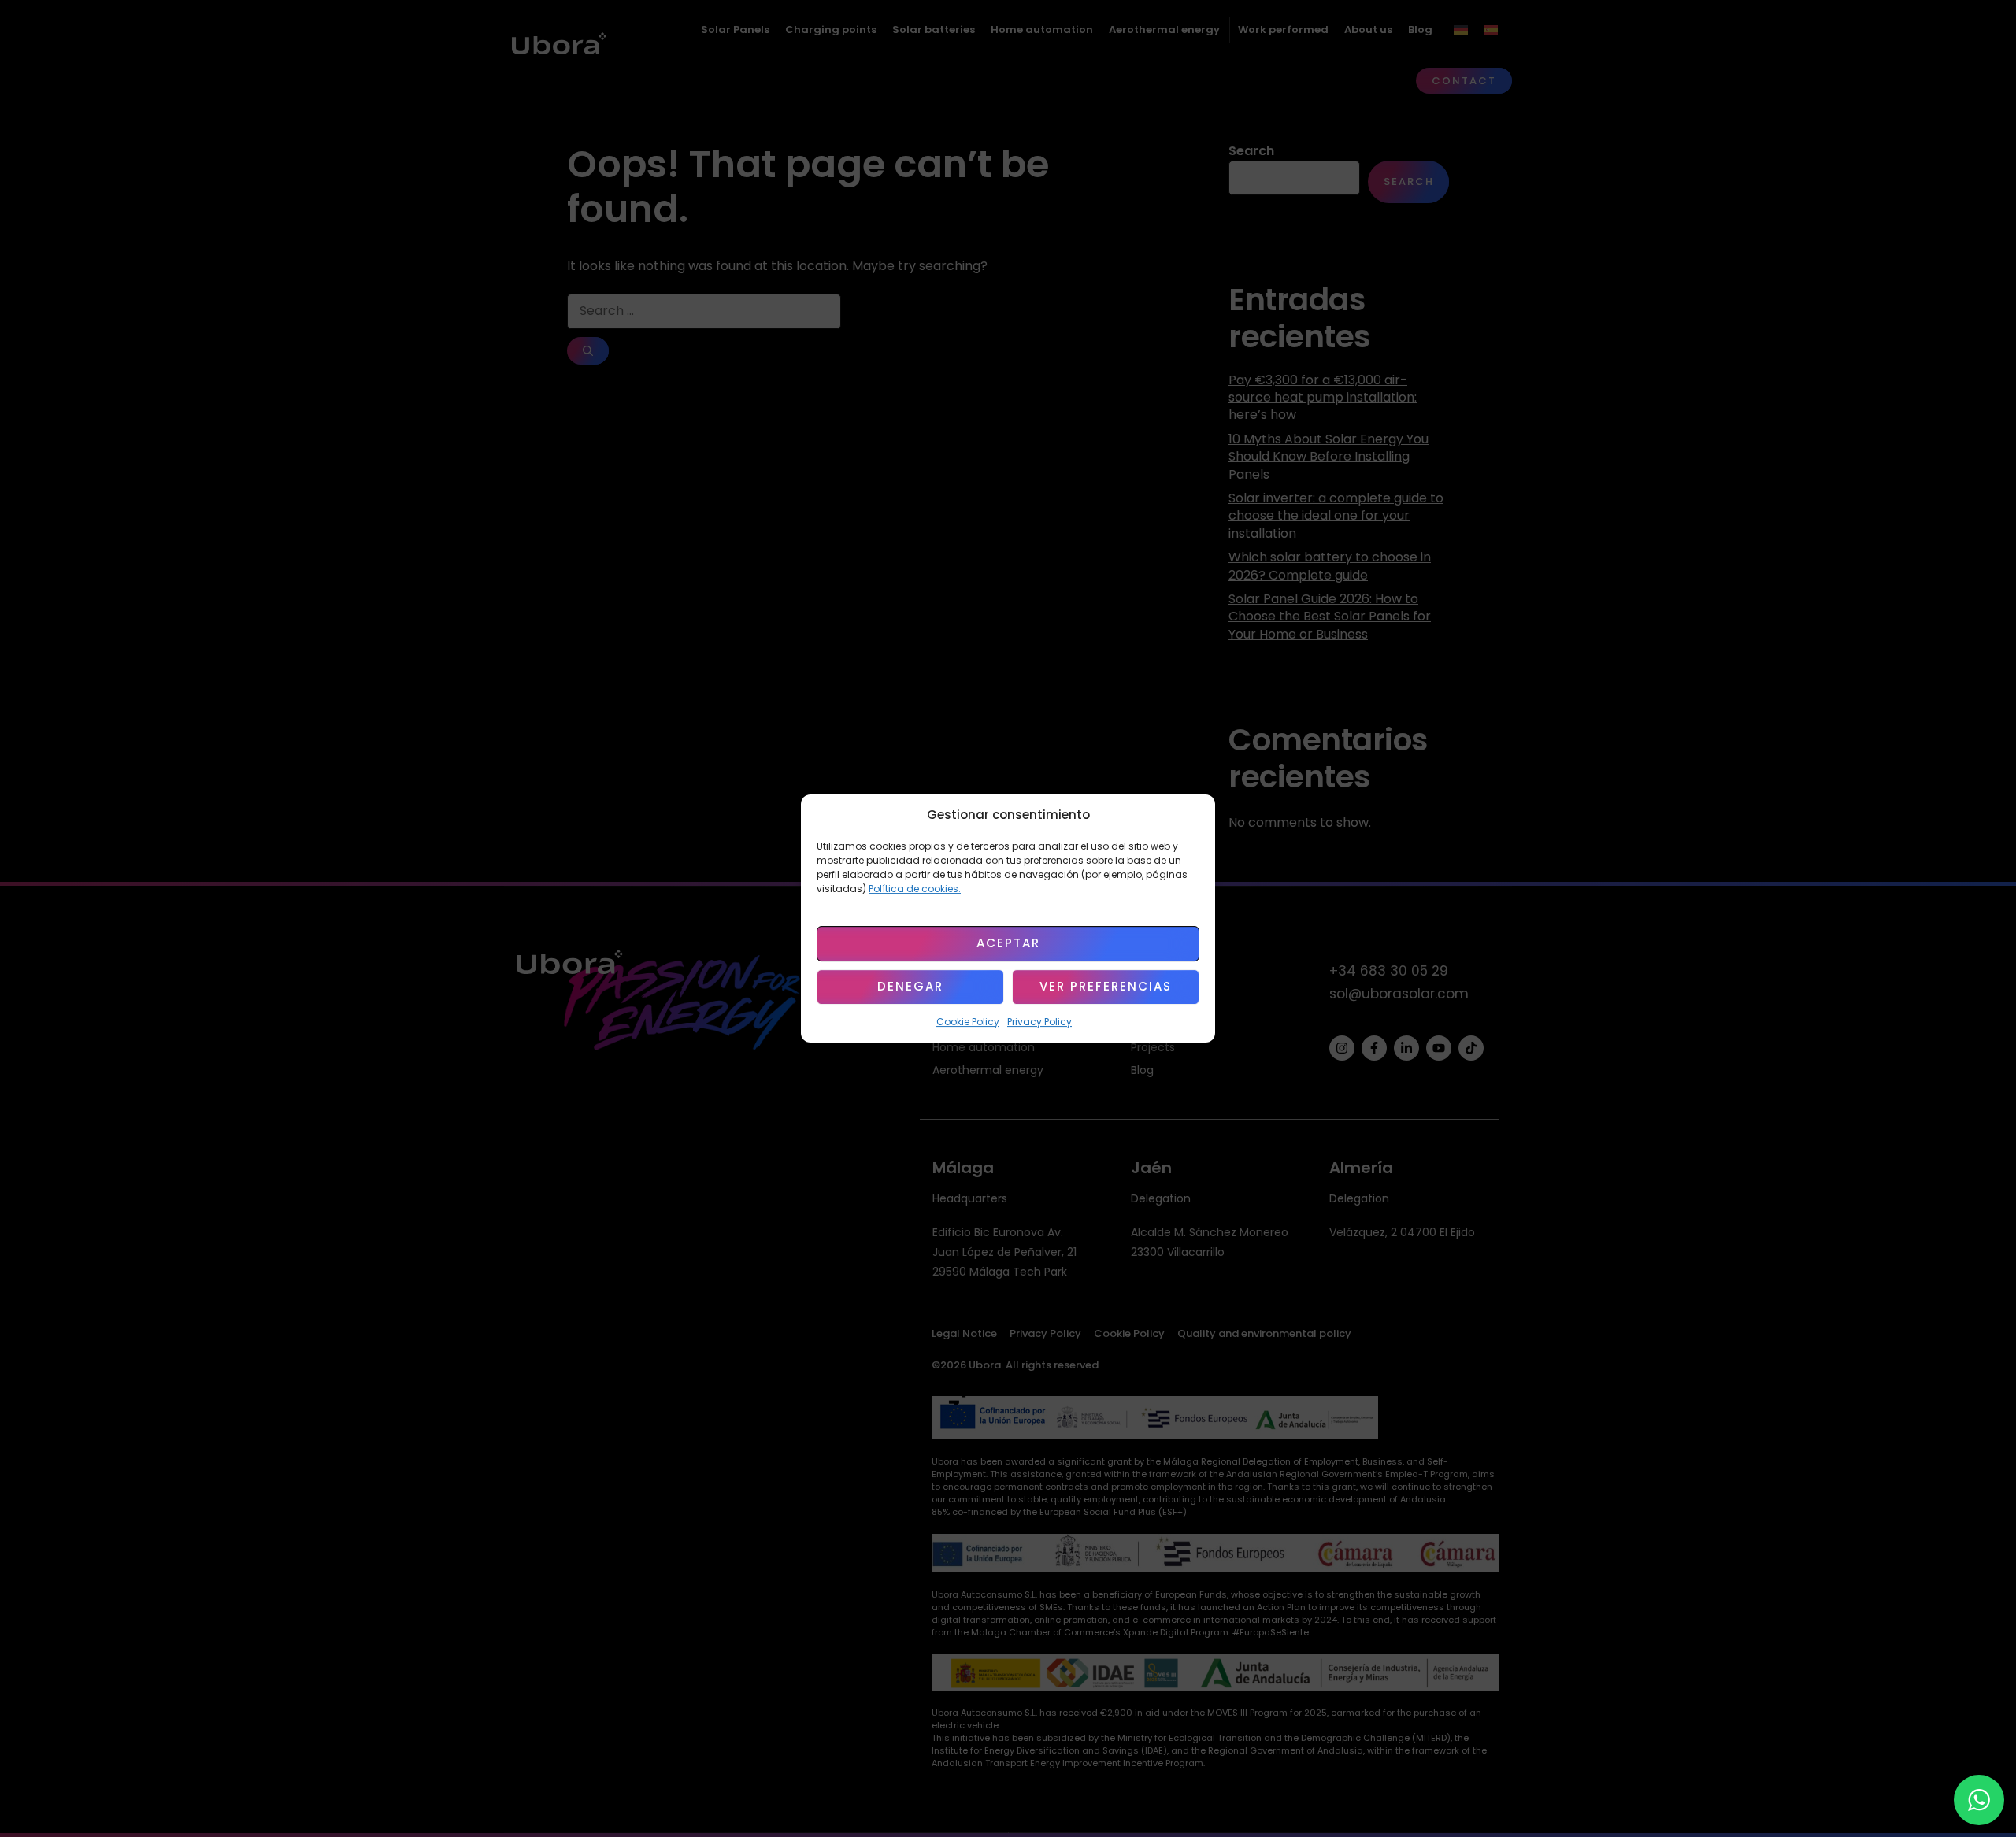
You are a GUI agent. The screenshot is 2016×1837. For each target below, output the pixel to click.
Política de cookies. (915, 889)
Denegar (910, 987)
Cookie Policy (968, 1022)
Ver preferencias (1106, 987)
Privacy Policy (1039, 1022)
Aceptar (1008, 944)
